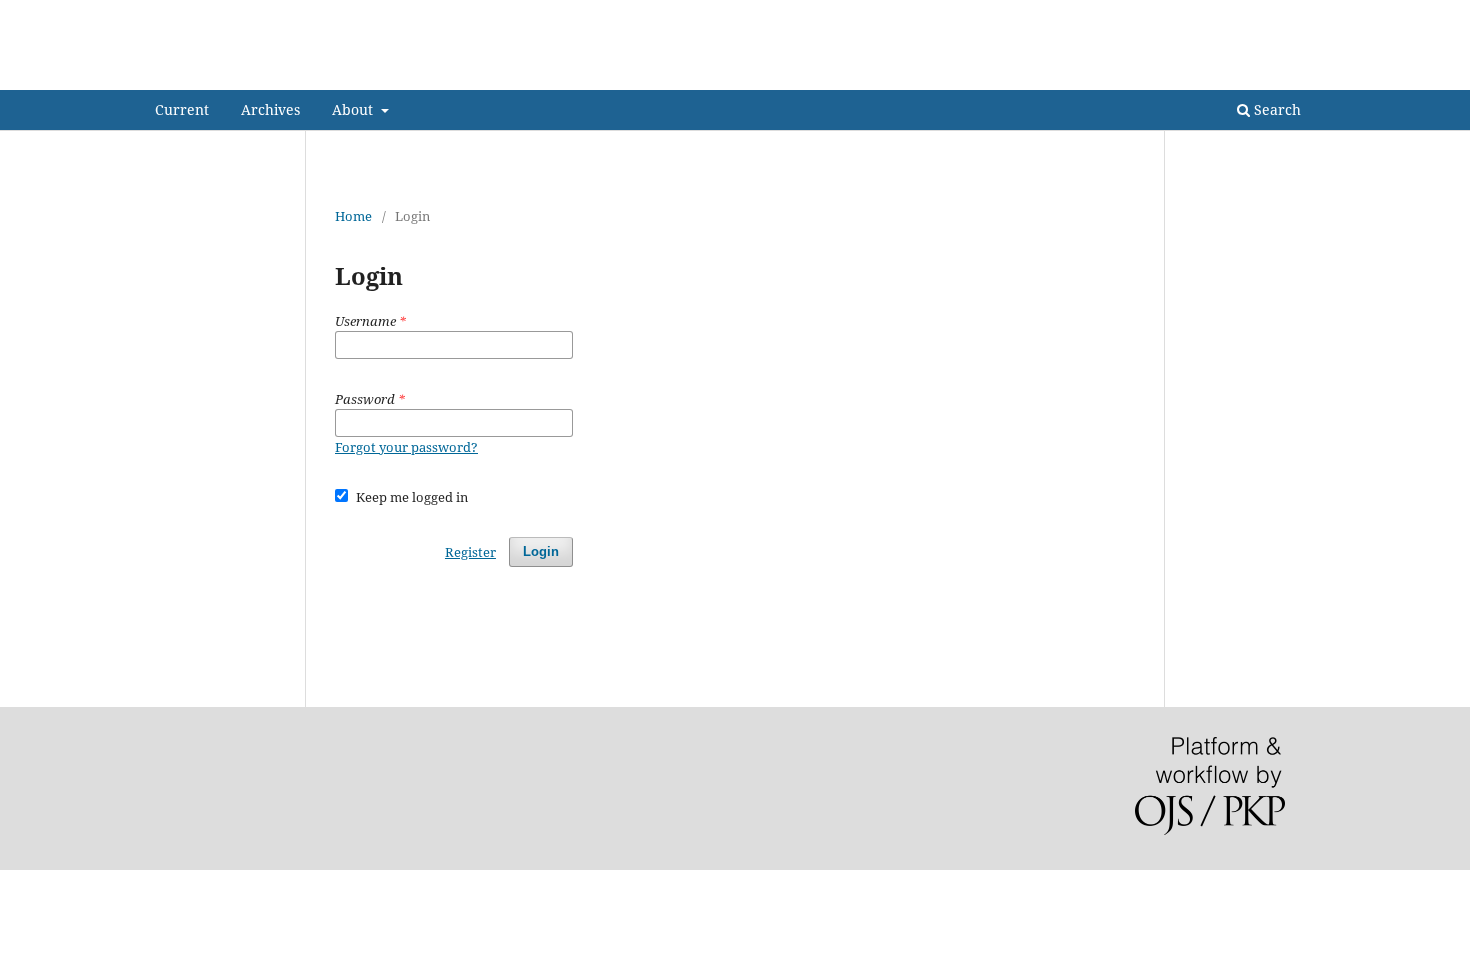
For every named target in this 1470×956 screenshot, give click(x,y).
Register (1231, 15)
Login (1297, 15)
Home (353, 216)
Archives (270, 109)
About (354, 109)
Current (182, 109)
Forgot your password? (406, 447)
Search (1275, 109)
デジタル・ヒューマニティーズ (328, 74)
